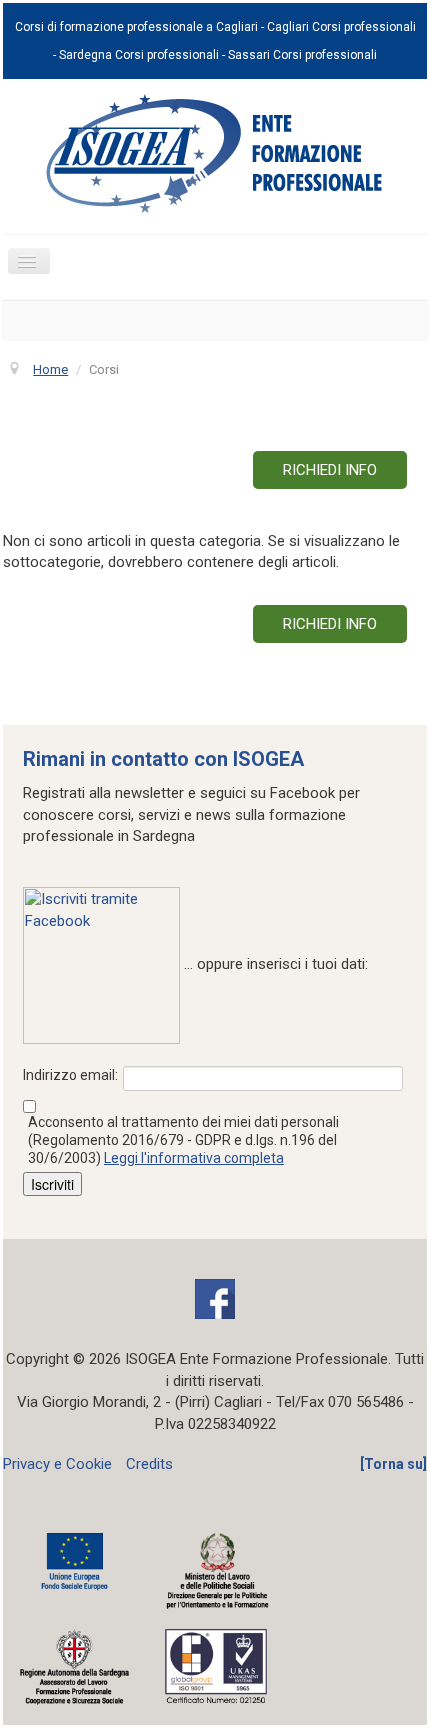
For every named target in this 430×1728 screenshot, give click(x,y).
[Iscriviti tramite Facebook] (101, 965)
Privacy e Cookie (57, 1464)
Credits (149, 1464)
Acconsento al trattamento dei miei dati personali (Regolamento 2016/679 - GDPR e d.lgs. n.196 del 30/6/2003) (183, 1140)
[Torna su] (393, 1464)
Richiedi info (330, 470)
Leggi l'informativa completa (194, 1158)
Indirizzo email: (70, 1075)
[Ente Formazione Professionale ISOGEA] (215, 153)
